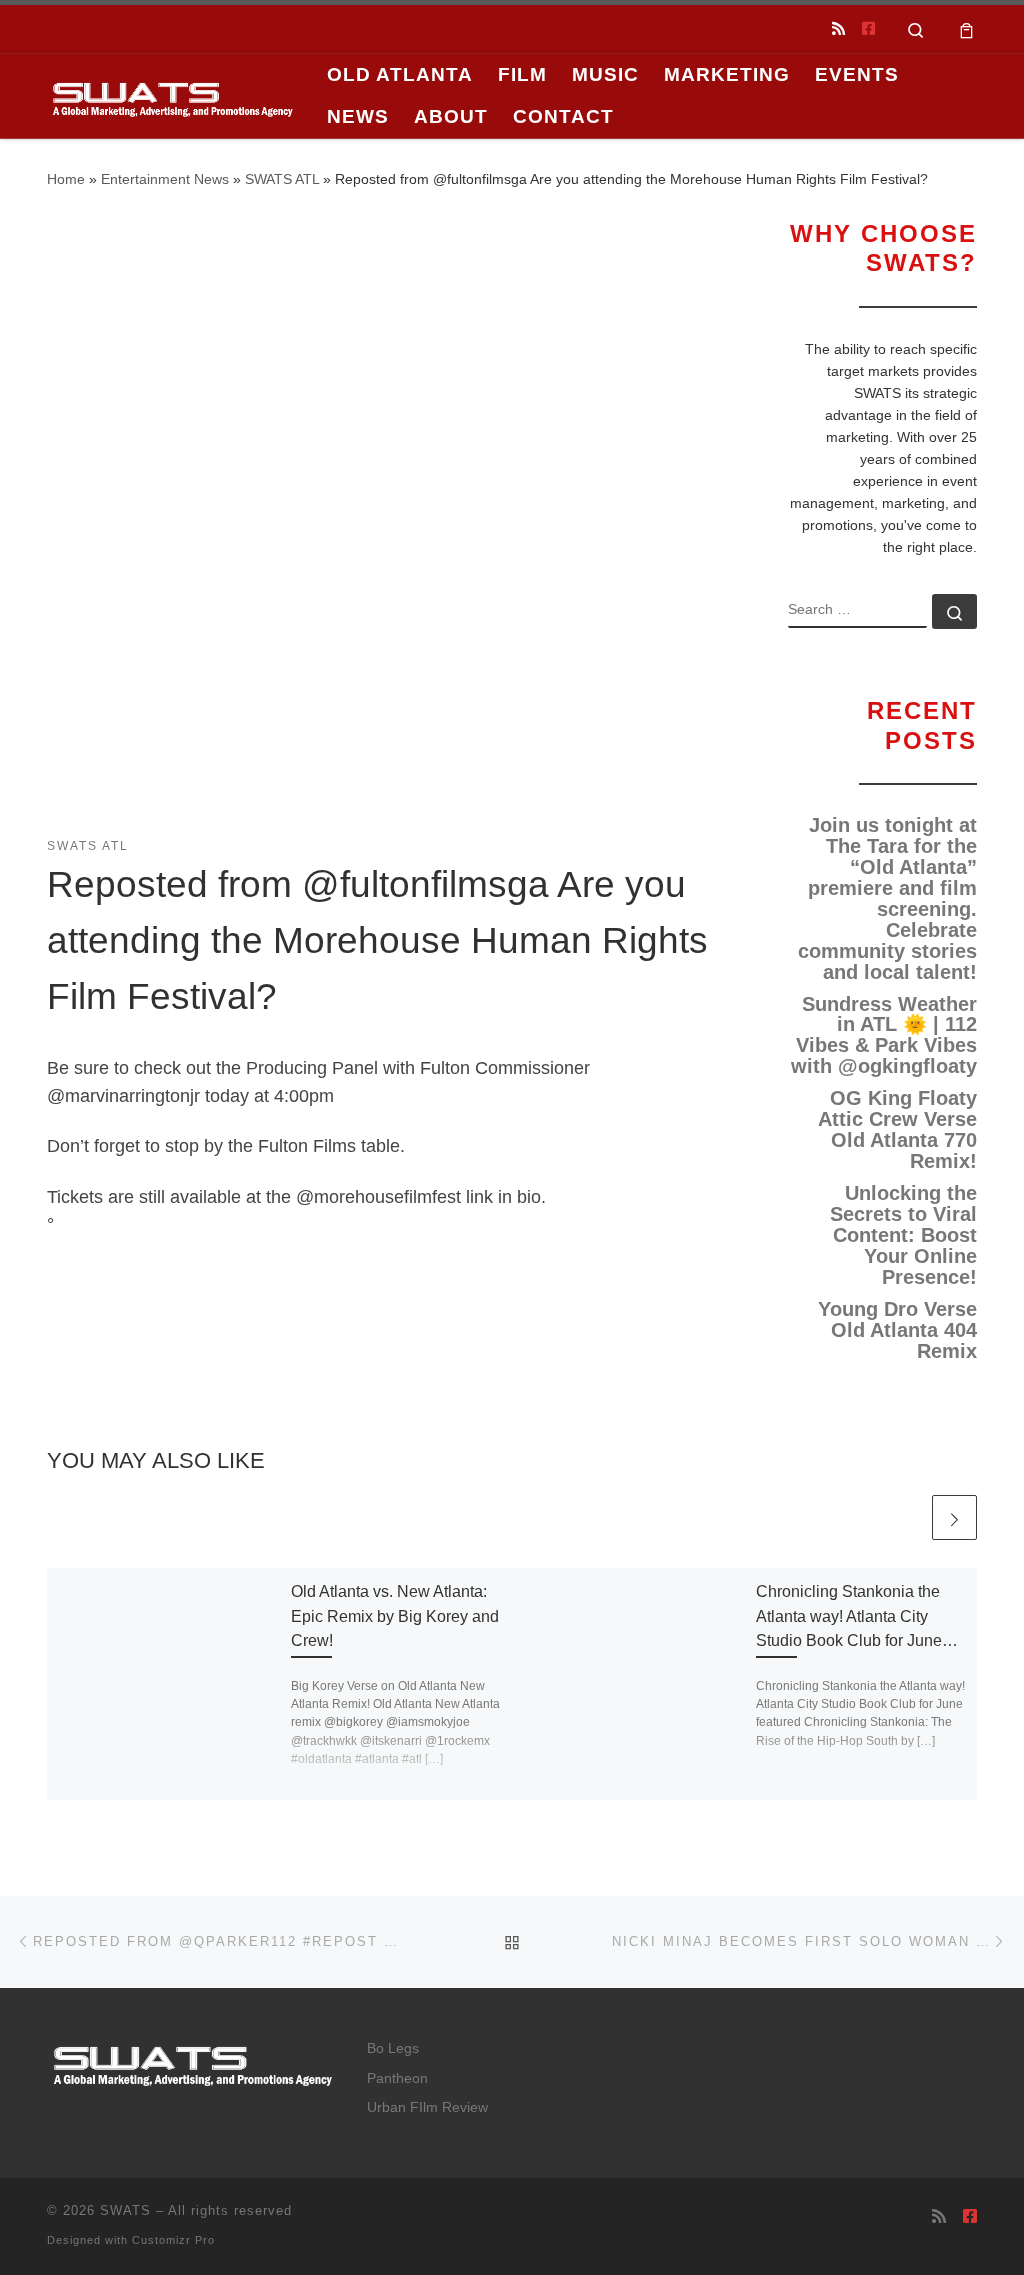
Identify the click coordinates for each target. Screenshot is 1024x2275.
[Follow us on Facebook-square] (868, 28)
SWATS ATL (282, 179)
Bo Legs (393, 2048)
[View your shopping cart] (966, 29)
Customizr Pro (173, 2240)
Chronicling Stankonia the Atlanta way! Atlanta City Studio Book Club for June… (857, 1615)
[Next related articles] (954, 1517)
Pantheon (397, 2078)
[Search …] (954, 611)
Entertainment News (165, 179)
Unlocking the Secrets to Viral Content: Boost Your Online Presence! (903, 1235)
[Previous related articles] (905, 1517)
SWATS (125, 2210)
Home (66, 179)
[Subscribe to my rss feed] (838, 28)
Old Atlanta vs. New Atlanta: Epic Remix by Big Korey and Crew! (395, 1615)
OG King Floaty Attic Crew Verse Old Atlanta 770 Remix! (897, 1130)
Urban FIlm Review (427, 2107)
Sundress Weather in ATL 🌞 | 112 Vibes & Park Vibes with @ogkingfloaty (884, 1036)
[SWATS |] (172, 95)
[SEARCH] (857, 611)
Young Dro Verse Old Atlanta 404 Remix (897, 1330)
